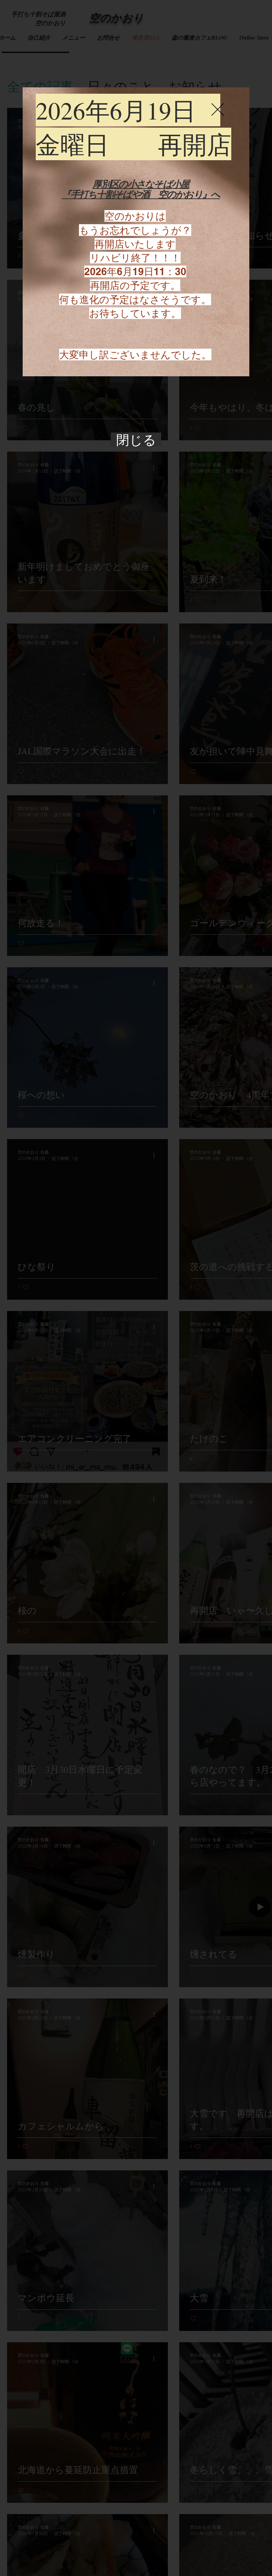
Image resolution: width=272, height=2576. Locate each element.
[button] (218, 109)
